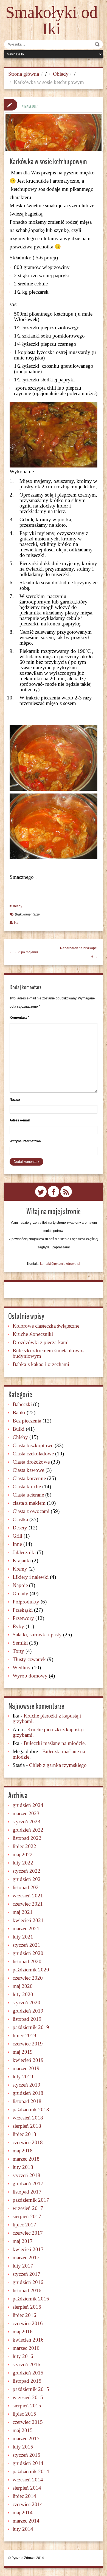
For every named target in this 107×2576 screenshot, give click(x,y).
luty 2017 (23, 2266)
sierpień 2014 (27, 2488)
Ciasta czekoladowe (33, 1454)
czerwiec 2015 (28, 2422)
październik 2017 (31, 2200)
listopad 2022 (27, 1838)
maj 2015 (23, 2430)
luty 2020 (23, 1994)
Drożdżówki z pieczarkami (41, 1342)
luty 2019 (23, 2077)
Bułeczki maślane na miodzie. (55, 1743)
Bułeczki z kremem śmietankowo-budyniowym (48, 1353)
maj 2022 (23, 1854)
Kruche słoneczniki (33, 1334)
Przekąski (23, 1610)
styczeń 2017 (26, 2274)
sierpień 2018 (27, 2126)
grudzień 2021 (28, 1879)
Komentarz (19, 1018)
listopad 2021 (27, 1887)
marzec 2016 (26, 2348)
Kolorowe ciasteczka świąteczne (46, 1326)
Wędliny (22, 1667)
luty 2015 (23, 2447)
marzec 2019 (26, 2068)
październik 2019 (31, 2027)
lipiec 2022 (24, 1846)
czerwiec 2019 (28, 2044)
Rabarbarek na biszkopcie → (79, 952)
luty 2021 (23, 1937)
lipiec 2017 (24, 2225)
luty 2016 (23, 2356)
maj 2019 (23, 2052)
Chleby (20, 1437)
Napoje (20, 1585)
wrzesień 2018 (28, 2118)
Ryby (18, 1626)
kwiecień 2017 (28, 2249)
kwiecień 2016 (28, 2340)
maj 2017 (23, 2241)
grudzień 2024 (28, 1805)
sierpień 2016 (27, 2307)
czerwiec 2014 (28, 2504)
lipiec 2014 (24, 2496)
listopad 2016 (27, 2290)
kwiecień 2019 (28, 2060)
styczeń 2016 (26, 2364)
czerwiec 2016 (28, 2323)
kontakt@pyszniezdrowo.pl (60, 1264)
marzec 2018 (26, 2159)
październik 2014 (31, 2471)
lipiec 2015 (24, 2414)
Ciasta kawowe (28, 1470)
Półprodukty (26, 1602)
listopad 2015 (27, 2381)
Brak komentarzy (27, 914)
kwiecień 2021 (28, 1920)
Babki (19, 1412)
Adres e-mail (20, 1120)
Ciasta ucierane (28, 1495)
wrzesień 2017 (28, 2208)
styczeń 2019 (26, 2085)
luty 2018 (23, 2167)
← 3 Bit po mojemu (24, 952)
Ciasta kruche (27, 1487)
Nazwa (15, 1099)
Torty (18, 1651)
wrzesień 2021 (28, 1896)
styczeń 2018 (26, 2175)
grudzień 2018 (28, 2093)
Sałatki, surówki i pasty (37, 1635)
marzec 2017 (26, 2258)
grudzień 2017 (28, 2183)
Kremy (20, 1569)
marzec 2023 (26, 1813)
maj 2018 (23, 2151)
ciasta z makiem (29, 1503)
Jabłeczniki (24, 1552)
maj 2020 (23, 1986)
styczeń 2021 (26, 1945)
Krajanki (22, 1561)
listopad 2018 (27, 2101)
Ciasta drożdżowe (31, 1462)
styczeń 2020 (26, 2003)
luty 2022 (23, 1863)
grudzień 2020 (28, 1953)
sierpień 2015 (27, 2406)
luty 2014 (23, 2529)
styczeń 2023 (26, 1822)
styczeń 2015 (26, 2455)
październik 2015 (31, 2389)
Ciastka (20, 1519)
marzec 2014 (26, 2521)
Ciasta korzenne (29, 1478)
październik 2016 (31, 2299)
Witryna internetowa (25, 1141)
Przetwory (23, 1618)
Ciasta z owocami (31, 1511)
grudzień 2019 (28, 2011)
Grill (17, 1536)
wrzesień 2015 (28, 2397)
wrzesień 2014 (28, 2480)
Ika (16, 923)
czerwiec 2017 (28, 2233)
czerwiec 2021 (28, 1904)
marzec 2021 (26, 1929)
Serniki (20, 1643)
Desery (20, 1528)
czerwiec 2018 (28, 2142)
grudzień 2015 (28, 2373)
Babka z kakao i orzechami (41, 1364)
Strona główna (24, 74)
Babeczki (22, 1404)
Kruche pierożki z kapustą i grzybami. (47, 1718)
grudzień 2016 (28, 2282)
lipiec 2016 (24, 2315)
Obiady (61, 74)
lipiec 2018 (24, 2134)
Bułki (19, 1429)
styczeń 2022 (26, 1871)
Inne (17, 1544)
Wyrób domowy (30, 1676)
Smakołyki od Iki (52, 21)
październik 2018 (31, 2109)
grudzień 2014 (28, 2463)
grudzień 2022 (28, 1830)
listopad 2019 (27, 2019)
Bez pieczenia (27, 1421)
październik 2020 (31, 1970)
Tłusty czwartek (29, 1659)
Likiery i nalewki (31, 1577)
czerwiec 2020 (28, 1978)
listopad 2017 (27, 2192)
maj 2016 (23, 2332)
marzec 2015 (26, 2438)
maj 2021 (23, 1912)
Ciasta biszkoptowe (33, 1445)
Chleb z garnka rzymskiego (58, 1765)
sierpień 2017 (27, 2216)
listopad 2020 (27, 1961)
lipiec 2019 (24, 2035)
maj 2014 (23, 2513)
